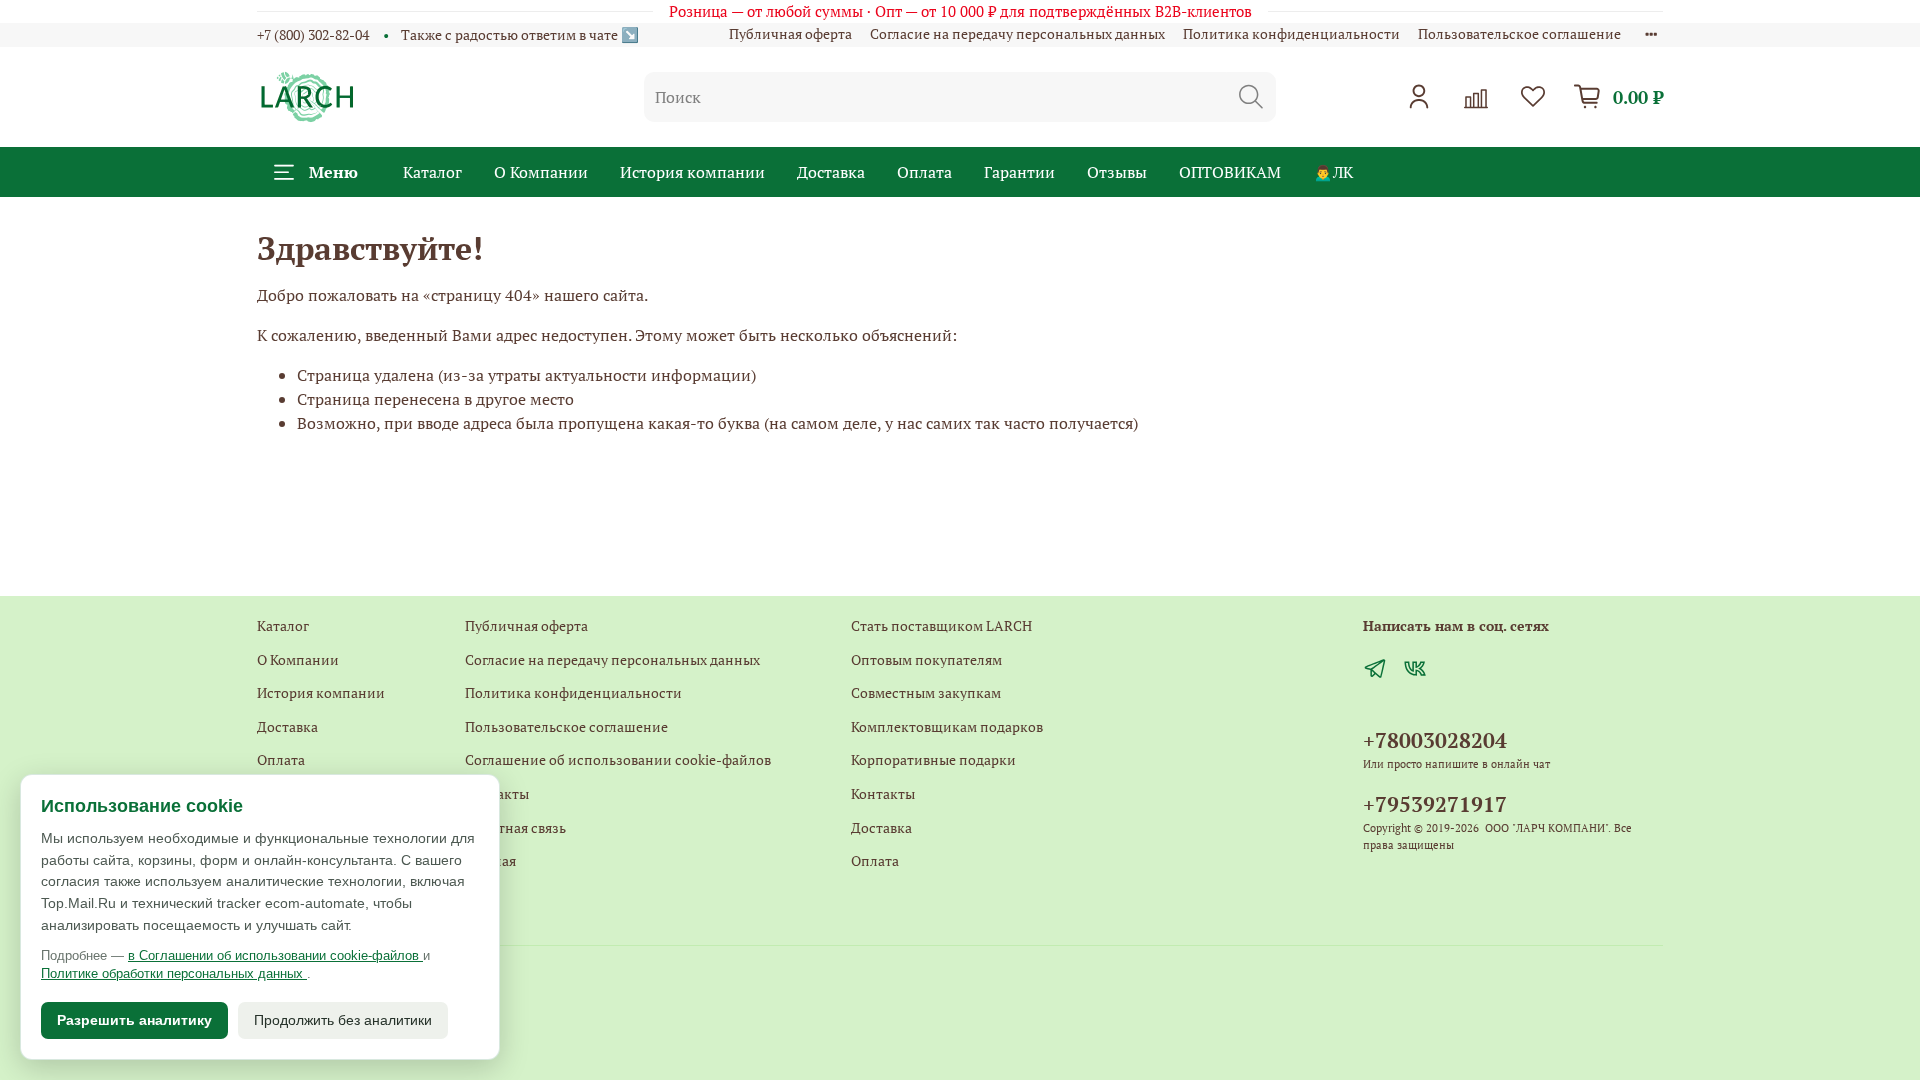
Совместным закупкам (926, 692)
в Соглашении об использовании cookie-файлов (275, 955)
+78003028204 (1435, 740)
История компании (692, 172)
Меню (333, 172)
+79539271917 (1435, 804)
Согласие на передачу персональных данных (1017, 33)
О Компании (541, 172)
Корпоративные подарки (933, 759)
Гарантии (1019, 172)
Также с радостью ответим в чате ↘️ (520, 34)
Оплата (924, 172)
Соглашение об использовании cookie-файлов (618, 759)
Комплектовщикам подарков (947, 726)
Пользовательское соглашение (1519, 33)
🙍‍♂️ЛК (1333, 172)
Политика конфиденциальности (1291, 33)
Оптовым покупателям (926, 659)
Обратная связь (515, 827)
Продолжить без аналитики (343, 1020)
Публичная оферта (790, 33)
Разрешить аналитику (134, 1020)
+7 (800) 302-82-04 (313, 34)
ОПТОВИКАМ (1230, 172)
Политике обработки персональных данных (174, 973)
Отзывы (1117, 172)
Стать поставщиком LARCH (941, 625)
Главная (490, 860)
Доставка (831, 172)
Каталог (432, 172)
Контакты (497, 793)
